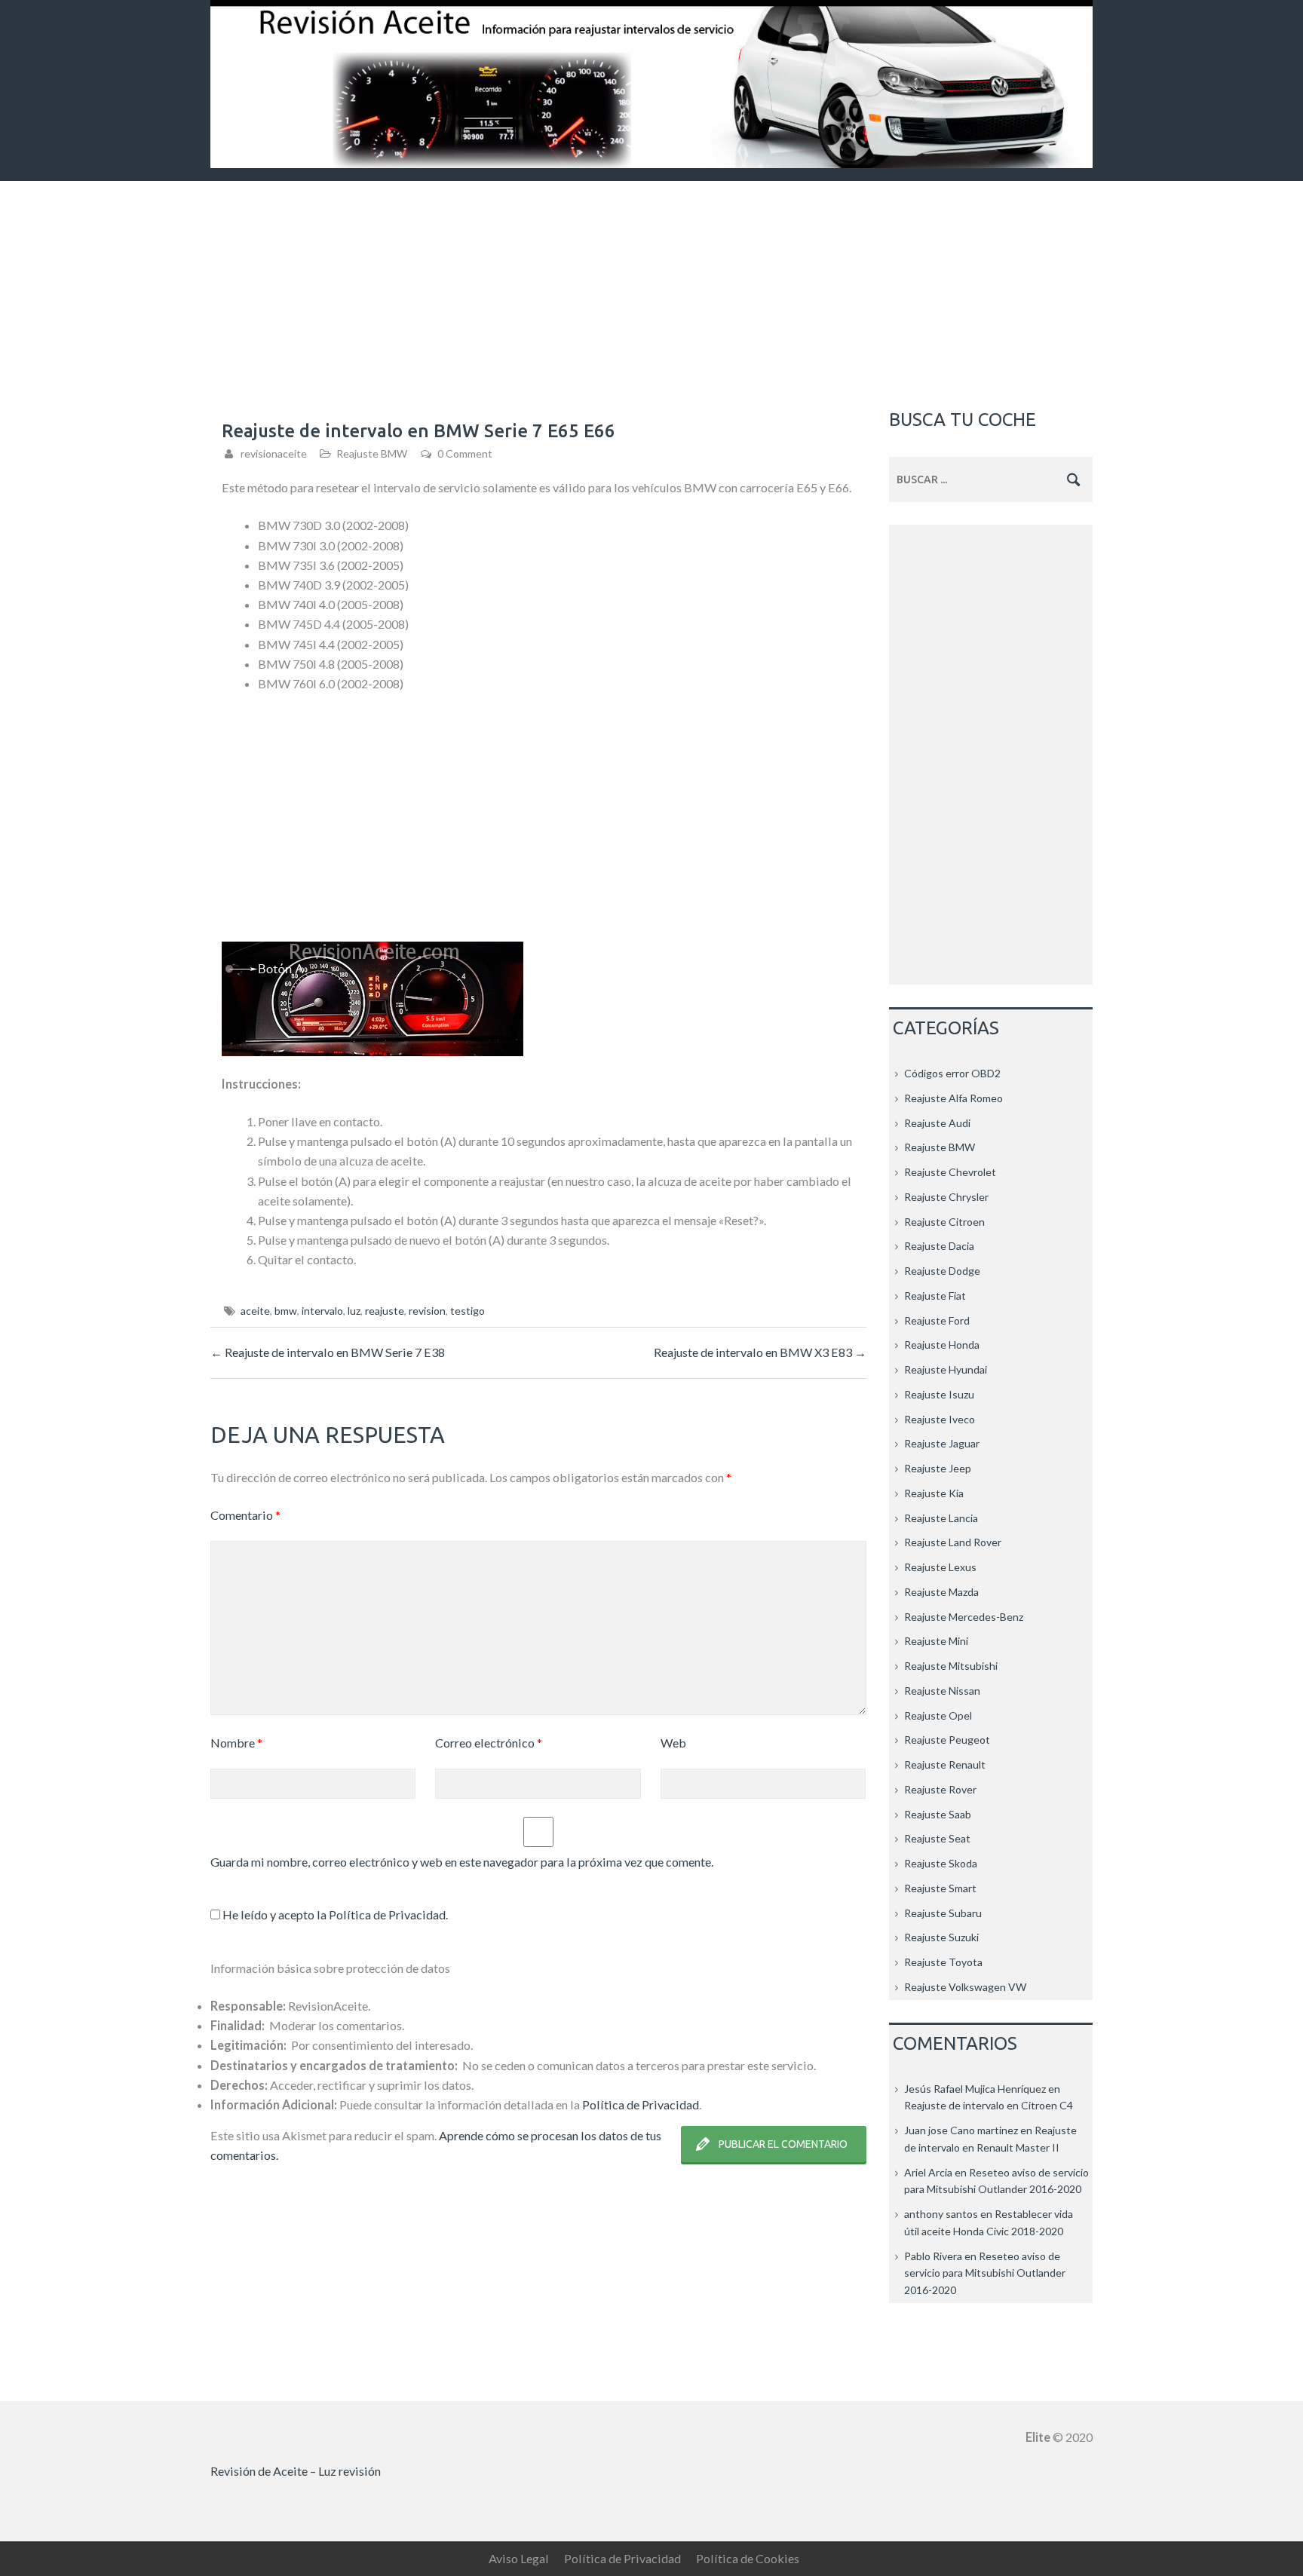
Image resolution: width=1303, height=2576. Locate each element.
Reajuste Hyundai (946, 1369)
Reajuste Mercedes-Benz (964, 1617)
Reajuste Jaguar (942, 1443)
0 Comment (465, 453)
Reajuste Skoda (941, 1863)
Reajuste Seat (937, 1838)
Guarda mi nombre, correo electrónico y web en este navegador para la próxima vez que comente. (462, 1862)
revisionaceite (274, 453)
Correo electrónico (489, 1743)
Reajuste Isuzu (939, 1394)
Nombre (236, 1743)
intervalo (322, 1311)
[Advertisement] (651, 294)
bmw (286, 1311)
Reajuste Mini (936, 1641)
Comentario (245, 1515)
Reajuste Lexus (940, 1567)
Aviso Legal (519, 2558)
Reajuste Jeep (938, 1468)
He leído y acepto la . (334, 1914)
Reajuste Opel (938, 1715)
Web (673, 1743)
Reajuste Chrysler (946, 1197)
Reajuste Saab (938, 1814)
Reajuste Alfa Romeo (953, 1098)
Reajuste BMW (372, 453)
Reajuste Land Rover (953, 1542)
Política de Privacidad (387, 1914)
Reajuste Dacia (939, 1246)
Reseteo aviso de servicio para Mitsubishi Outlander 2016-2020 (985, 2273)
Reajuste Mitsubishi (951, 1666)
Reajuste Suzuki (941, 1937)
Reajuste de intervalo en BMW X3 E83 (760, 1352)
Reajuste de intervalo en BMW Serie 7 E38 (328, 1352)
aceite (255, 1311)
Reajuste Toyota (943, 1962)
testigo (468, 1311)
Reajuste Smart (940, 1888)
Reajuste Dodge (942, 1271)
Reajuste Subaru (943, 1913)
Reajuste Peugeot (947, 1740)
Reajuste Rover (940, 1789)
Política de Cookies (748, 2558)
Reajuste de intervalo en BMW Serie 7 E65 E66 (418, 431)
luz (354, 1311)
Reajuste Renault (945, 1764)
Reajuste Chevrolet (950, 1172)
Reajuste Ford (937, 1320)
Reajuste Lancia (941, 1518)
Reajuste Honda (942, 1345)
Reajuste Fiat (935, 1296)
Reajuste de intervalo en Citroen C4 (989, 2105)
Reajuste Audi (937, 1123)
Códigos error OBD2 (952, 1073)
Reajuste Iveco (940, 1419)
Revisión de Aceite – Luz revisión (296, 2471)
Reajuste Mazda (941, 1592)
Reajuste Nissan (942, 1691)
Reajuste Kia (934, 1493)
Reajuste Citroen (944, 1222)
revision (427, 1311)
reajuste (385, 1311)
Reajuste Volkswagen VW (965, 1987)
